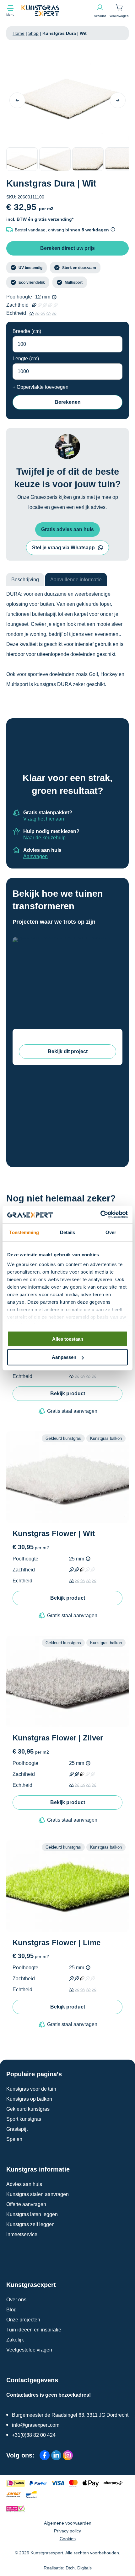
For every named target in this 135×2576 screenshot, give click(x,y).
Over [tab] (111, 1232)
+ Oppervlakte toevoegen (40, 387)
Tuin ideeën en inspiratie (34, 2330)
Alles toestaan (68, 1339)
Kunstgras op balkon (29, 2099)
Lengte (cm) (26, 359)
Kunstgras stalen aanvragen (38, 2194)
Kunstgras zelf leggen (30, 2224)
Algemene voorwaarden (68, 2523)
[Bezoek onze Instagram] (68, 2455)
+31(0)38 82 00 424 (34, 2435)
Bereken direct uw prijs (67, 248)
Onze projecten (23, 2320)
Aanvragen (35, 856)
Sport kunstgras (24, 2119)
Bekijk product (68, 1394)
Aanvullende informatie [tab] (76, 580)
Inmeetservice (22, 2234)
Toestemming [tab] (24, 1232)
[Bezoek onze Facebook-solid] (45, 2455)
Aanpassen (64, 1357)
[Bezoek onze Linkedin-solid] (56, 2455)
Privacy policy (67, 2531)
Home (19, 33)
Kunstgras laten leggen (32, 2214)
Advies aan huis (24, 2184)
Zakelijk (15, 2340)
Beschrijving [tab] (25, 580)
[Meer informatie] (54, 297)
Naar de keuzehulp (44, 838)
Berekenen (68, 402)
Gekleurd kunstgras (28, 2109)
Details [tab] (68, 1232)
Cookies (68, 2539)
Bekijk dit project (68, 1051)
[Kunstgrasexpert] (58, 11)
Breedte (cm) (27, 331)
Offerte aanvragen (26, 2204)
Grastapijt (17, 2129)
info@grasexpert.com (36, 2425)
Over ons (16, 2300)
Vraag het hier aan (44, 819)
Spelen (14, 2139)
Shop (33, 33)
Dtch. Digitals (79, 2568)
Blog (11, 2310)
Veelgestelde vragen (29, 2350)
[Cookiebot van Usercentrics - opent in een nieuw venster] (100, 1215)
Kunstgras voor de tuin (31, 2089)
